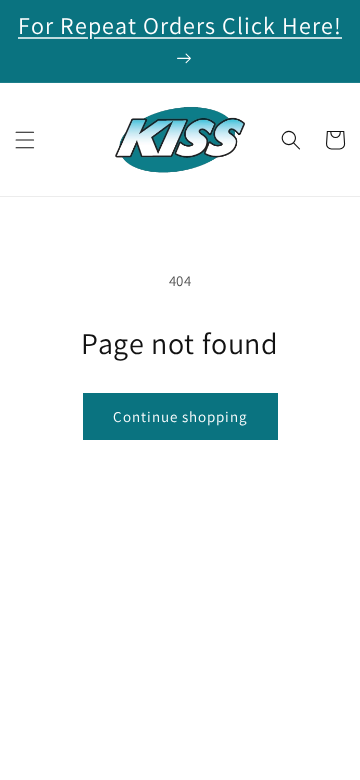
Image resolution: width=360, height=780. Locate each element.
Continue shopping (180, 416)
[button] (25, 140)
